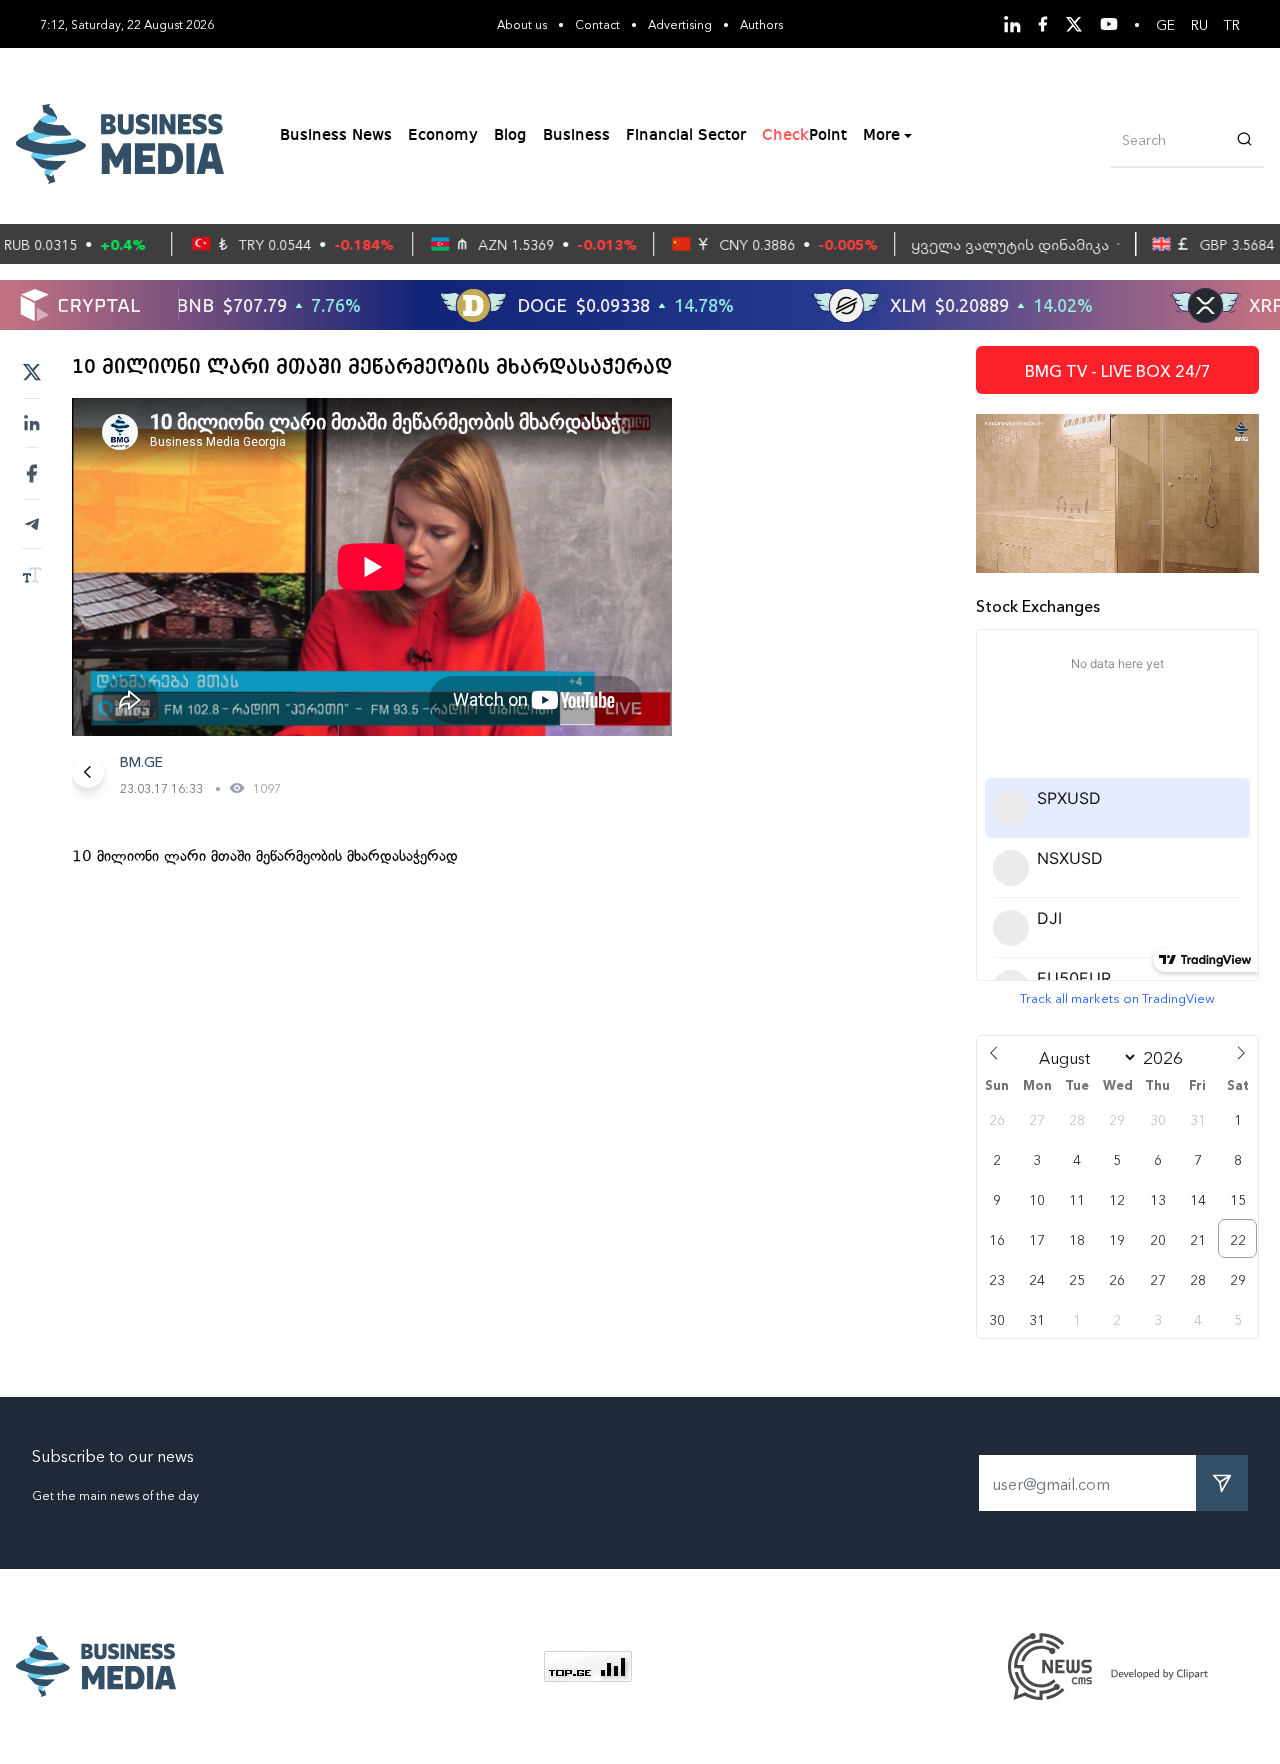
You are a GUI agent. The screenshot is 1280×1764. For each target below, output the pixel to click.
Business (576, 136)
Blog (510, 136)
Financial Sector (686, 136)
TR (1232, 24)
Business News (336, 136)
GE (1165, 24)
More (881, 136)
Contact (597, 23)
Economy (443, 136)
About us (522, 23)
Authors (761, 23)
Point (804, 136)
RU (1199, 24)
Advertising (680, 23)
